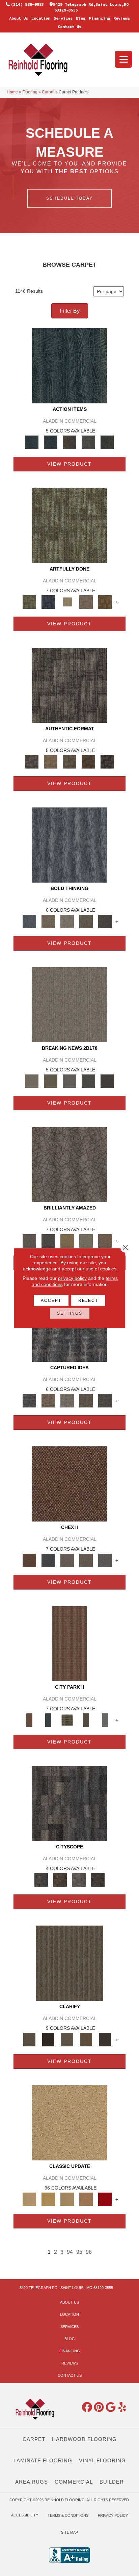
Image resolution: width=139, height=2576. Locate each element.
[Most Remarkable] (48, 602)
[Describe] (67, 2039)
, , (66, 2288)
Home (12, 92)
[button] (69, 198)
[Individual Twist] (69, 761)
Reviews (122, 18)
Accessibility (25, 2515)
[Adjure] (105, 2039)
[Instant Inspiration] (105, 1240)
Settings (70, 1313)
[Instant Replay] (69, 1081)
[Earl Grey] (88, 442)
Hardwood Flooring (84, 2439)
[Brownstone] (69, 442)
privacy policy (72, 1278)
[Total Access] (107, 1081)
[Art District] (67, 1560)
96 (89, 2252)
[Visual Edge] (69, 685)
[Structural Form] (107, 761)
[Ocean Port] (51, 442)
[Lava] (67, 921)
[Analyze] (48, 2039)
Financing (99, 18)
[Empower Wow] (86, 1240)
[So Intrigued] (69, 1164)
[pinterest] (99, 2407)
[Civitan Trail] (60, 1879)
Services (63, 18)
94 (70, 2252)
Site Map (69, 2532)
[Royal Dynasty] (105, 2199)
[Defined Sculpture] (51, 761)
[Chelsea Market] (69, 1483)
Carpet (48, 92)
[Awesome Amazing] (86, 602)
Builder (112, 2482)
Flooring (30, 92)
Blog (81, 18)
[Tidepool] (69, 365)
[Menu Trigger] (123, 59)
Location (41, 18)
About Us (19, 18)
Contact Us (69, 27)
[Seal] (105, 921)
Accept (51, 1301)
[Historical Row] (98, 1879)
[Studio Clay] (86, 2199)
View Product (69, 464)
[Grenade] (48, 921)
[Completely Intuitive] (67, 1240)
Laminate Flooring (43, 2460)
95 (79, 2252)
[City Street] (107, 442)
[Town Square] (105, 1560)
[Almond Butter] (67, 2199)
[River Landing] (48, 1560)
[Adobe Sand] (69, 2122)
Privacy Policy (113, 2515)
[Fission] (86, 921)
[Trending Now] (69, 1004)
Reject (88, 1301)
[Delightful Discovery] (69, 525)
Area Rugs (32, 2482)
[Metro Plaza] (86, 1560)
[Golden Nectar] (48, 2199)
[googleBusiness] (111, 2407)
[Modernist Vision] (67, 602)
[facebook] (87, 2407)
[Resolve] (69, 1963)
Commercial (74, 2482)
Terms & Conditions (68, 2515)
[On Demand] (88, 1081)
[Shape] (69, 845)
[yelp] (122, 2407)
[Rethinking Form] (88, 761)
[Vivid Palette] (105, 602)
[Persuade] (86, 2039)
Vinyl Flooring (102, 2460)
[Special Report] (51, 1081)
